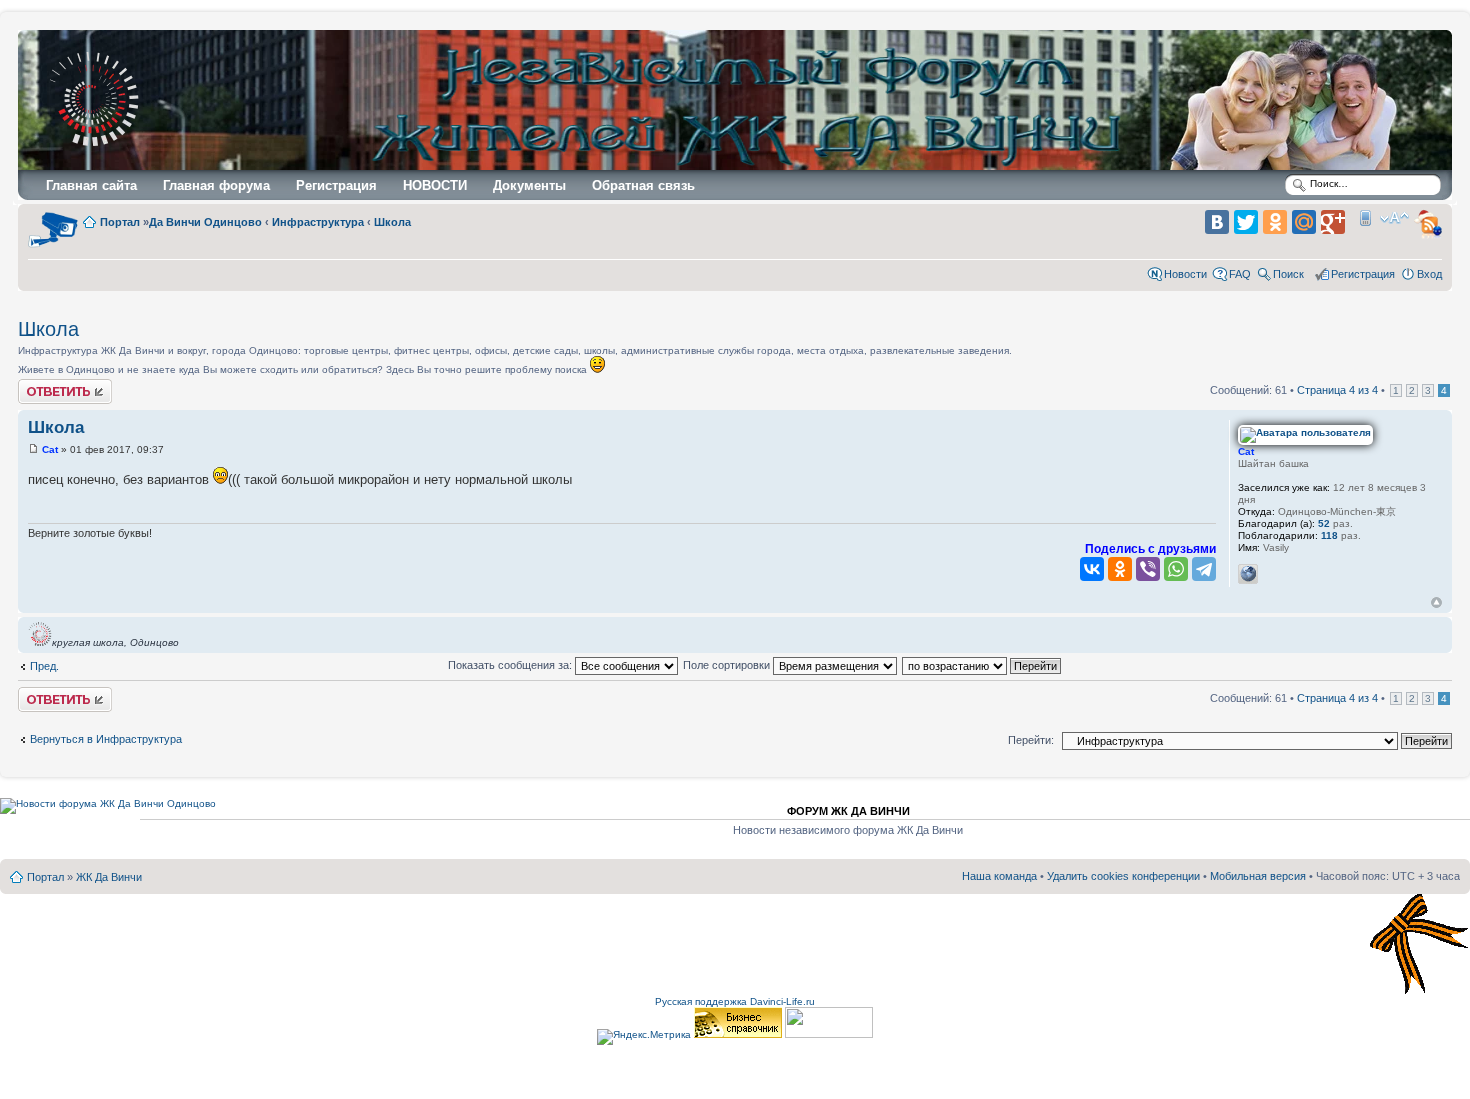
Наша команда (999, 876)
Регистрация (336, 185)
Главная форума (216, 185)
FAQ (1240, 274)
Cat (50, 449)
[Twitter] (1246, 222)
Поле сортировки (728, 665)
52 (1324, 523)
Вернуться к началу (1436, 602)
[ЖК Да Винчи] (746, 102)
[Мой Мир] (1304, 222)
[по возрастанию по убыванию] (982, 665)
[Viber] (1148, 569)
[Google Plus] (1333, 222)
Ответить (42, 385)
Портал (45, 877)
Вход (1429, 274)
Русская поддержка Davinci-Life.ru (735, 1001)
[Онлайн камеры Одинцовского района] (53, 246)
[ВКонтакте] (1217, 222)
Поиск (1288, 274)
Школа (48, 329)
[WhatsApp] (1176, 569)
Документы (529, 185)
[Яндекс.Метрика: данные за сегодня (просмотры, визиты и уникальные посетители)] (644, 1037)
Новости (1185, 274)
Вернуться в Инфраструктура (106, 739)
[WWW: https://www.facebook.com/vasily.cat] (1248, 574)
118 (1329, 535)
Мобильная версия (1364, 218)
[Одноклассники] (1275, 222)
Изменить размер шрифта (1394, 218)
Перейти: (1031, 740)
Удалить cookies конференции (1123, 876)
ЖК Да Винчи (109, 877)
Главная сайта (91, 185)
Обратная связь (643, 185)
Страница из (1337, 390)
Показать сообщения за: (511, 665)
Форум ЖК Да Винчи (848, 811)
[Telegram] (1204, 569)
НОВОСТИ (435, 185)
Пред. (44, 666)
